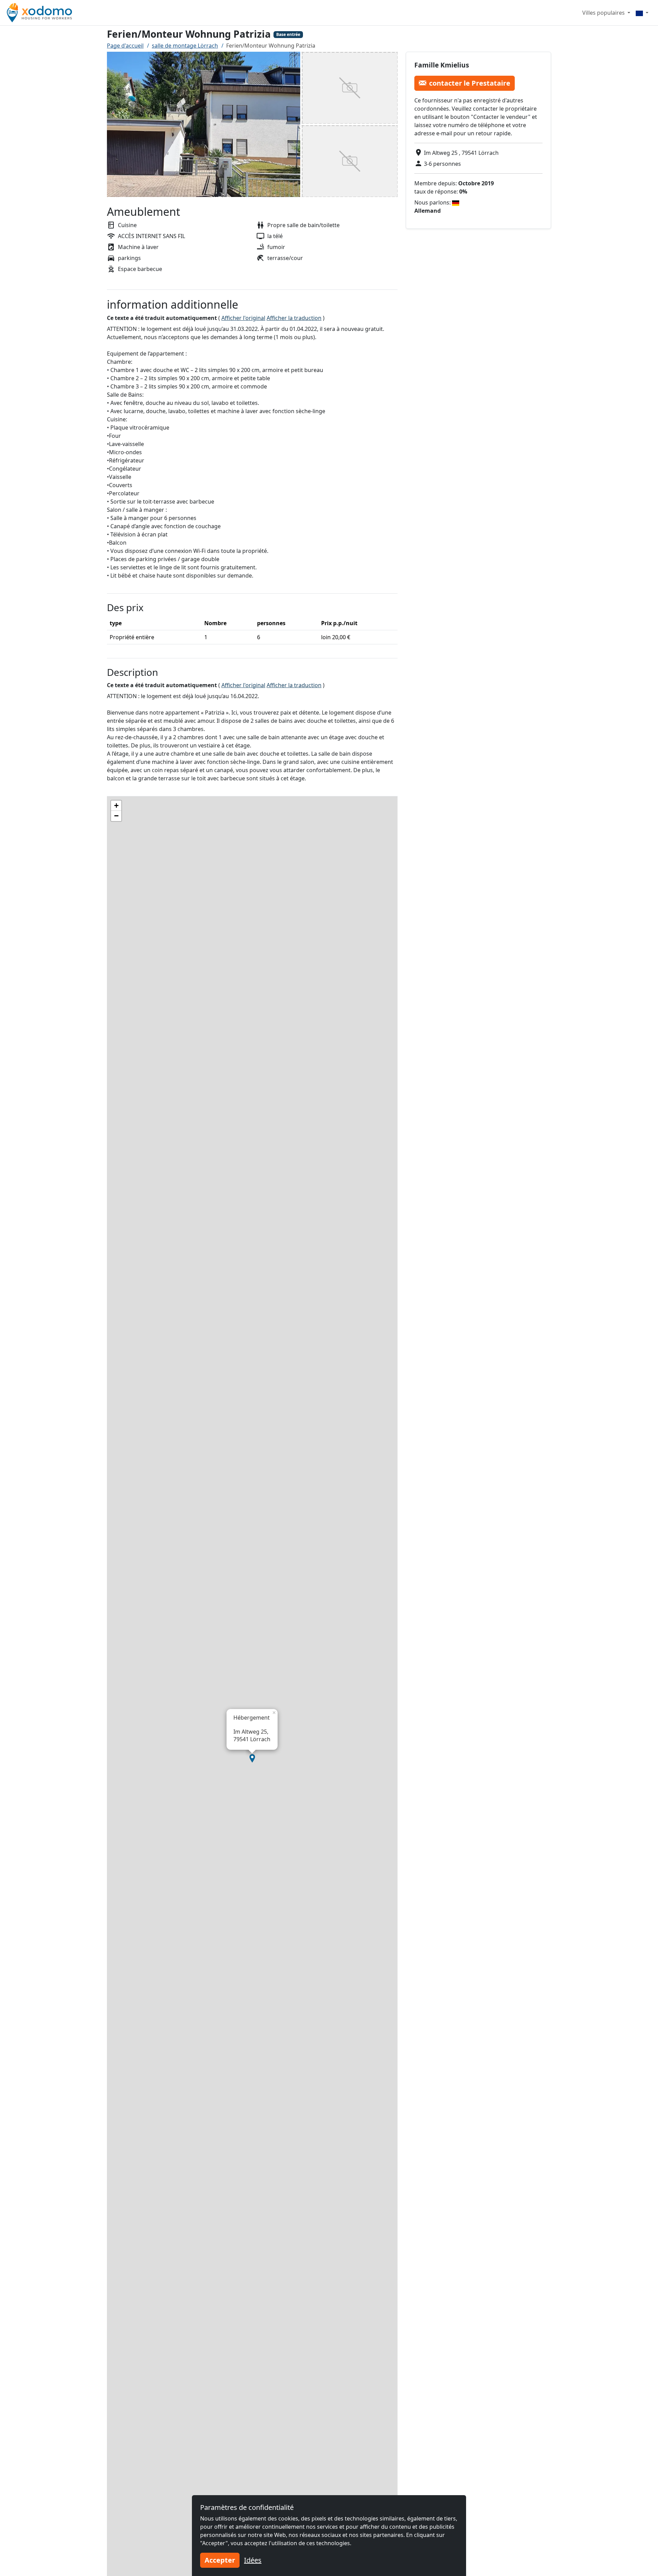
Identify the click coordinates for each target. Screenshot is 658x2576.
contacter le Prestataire (470, 83)
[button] (252, 1758)
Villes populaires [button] (604, 13)
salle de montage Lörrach (185, 46)
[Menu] (642, 13)
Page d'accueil (125, 46)
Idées (253, 2560)
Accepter (220, 2560)
